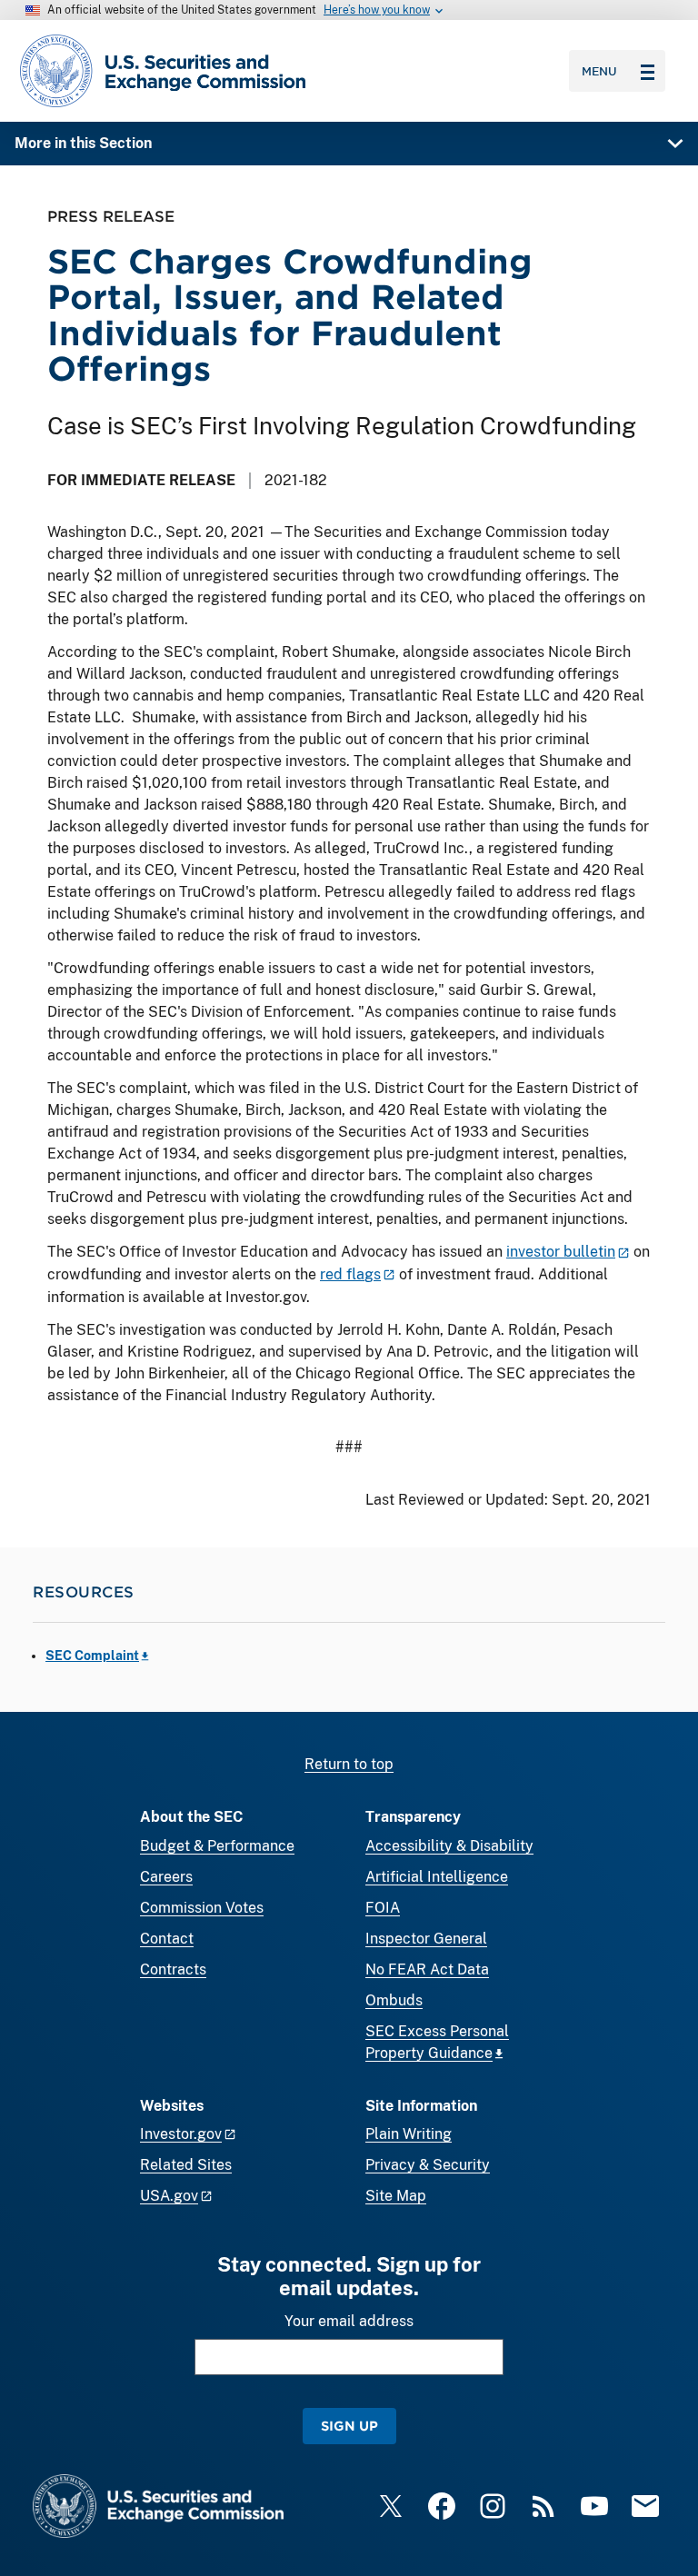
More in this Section (83, 143)
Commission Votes (202, 1908)
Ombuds (394, 2000)
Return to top (349, 1764)
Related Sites (186, 2165)
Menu (599, 71)
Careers (166, 1877)
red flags (350, 1274)
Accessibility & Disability (449, 1846)
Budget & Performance (217, 1846)
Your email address (349, 2321)
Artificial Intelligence (437, 1877)
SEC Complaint (92, 1656)
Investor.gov (181, 2134)
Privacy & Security (428, 2165)
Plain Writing (409, 2134)
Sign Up (349, 2426)
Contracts (173, 1969)
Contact (167, 1939)
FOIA (383, 1908)
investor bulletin (561, 1252)
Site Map (396, 2196)
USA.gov (169, 2196)
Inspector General (426, 1939)
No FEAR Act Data (427, 1969)
